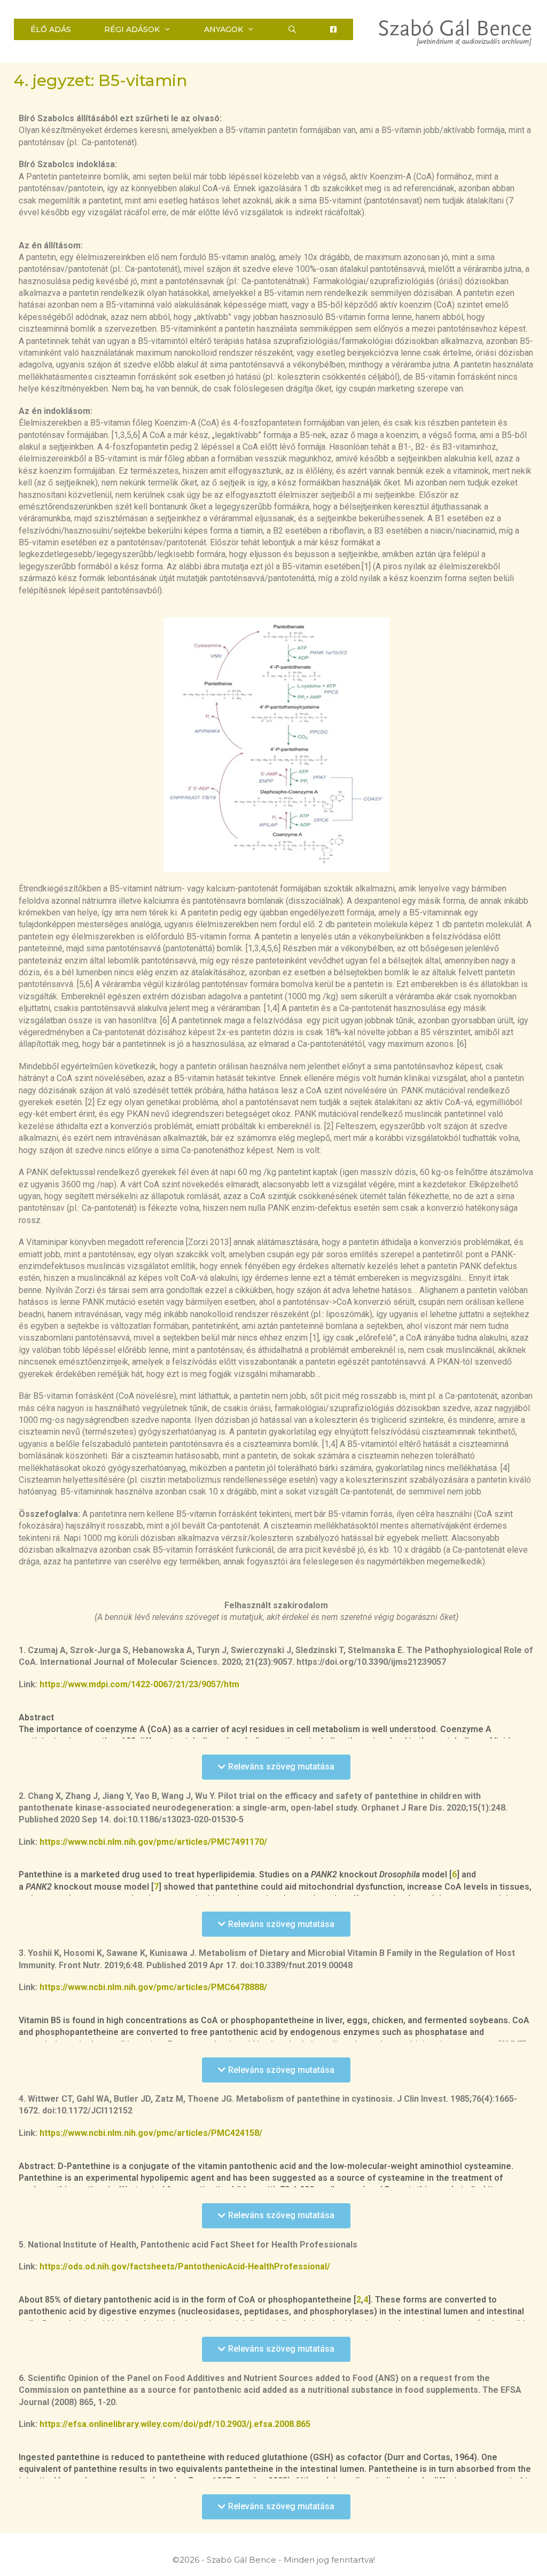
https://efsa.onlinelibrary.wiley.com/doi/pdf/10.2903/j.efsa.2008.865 (175, 2424)
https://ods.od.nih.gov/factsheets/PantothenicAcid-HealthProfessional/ (185, 2266)
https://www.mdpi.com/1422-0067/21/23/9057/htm (139, 1684)
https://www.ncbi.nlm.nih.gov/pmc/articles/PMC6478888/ (153, 1987)
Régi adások (132, 29)
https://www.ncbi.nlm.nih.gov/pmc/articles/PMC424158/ (151, 2133)
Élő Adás (51, 29)
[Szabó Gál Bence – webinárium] (455, 32)
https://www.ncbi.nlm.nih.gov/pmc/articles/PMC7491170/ (153, 1842)
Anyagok (224, 29)
